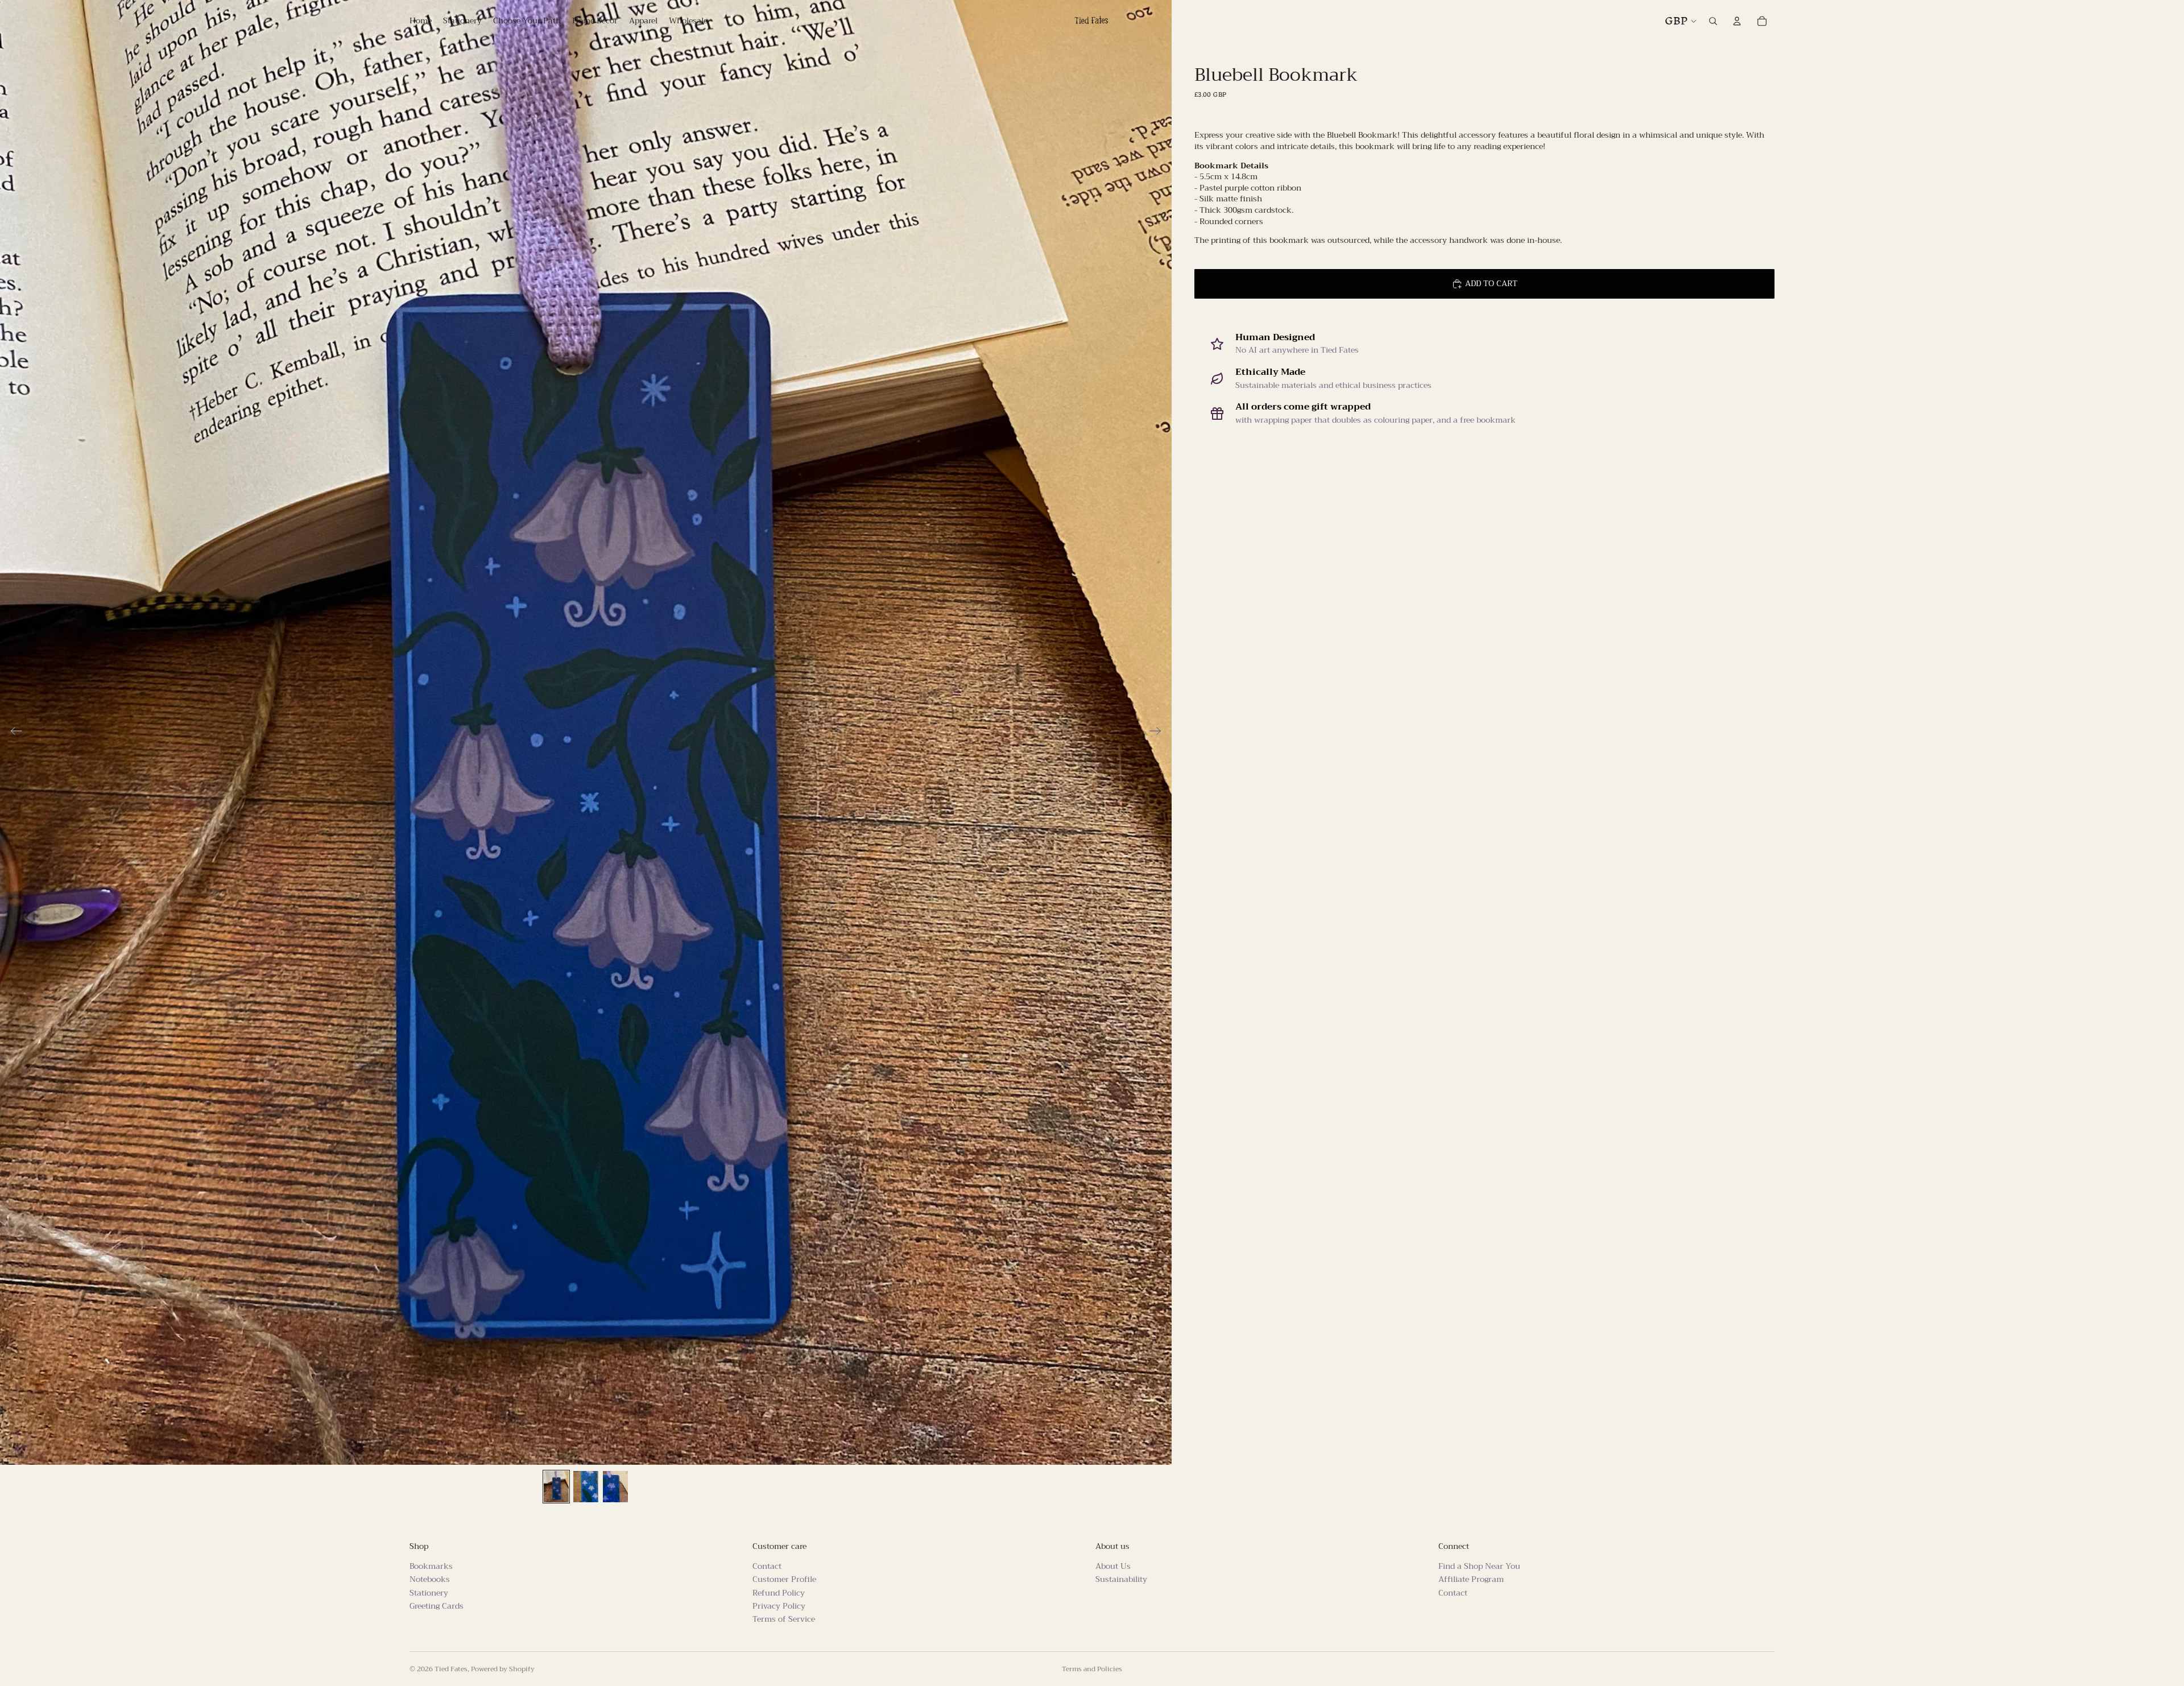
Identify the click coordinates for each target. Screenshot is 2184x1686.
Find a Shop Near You (1479, 1566)
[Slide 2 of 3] (586, 1487)
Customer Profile (784, 1580)
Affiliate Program (1471, 1580)
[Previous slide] (13, 733)
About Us (1113, 1566)
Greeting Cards (437, 1606)
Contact (767, 1566)
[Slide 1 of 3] (556, 1487)
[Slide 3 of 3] (615, 1487)
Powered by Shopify (503, 1669)
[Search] (1713, 21)
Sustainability (1121, 1580)
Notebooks (430, 1580)
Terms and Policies (1092, 1669)
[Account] (1737, 21)
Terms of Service (784, 1619)
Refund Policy (779, 1593)
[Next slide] (1159, 733)
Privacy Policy (779, 1606)
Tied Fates (451, 1669)
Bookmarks (431, 1566)
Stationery (429, 1593)
